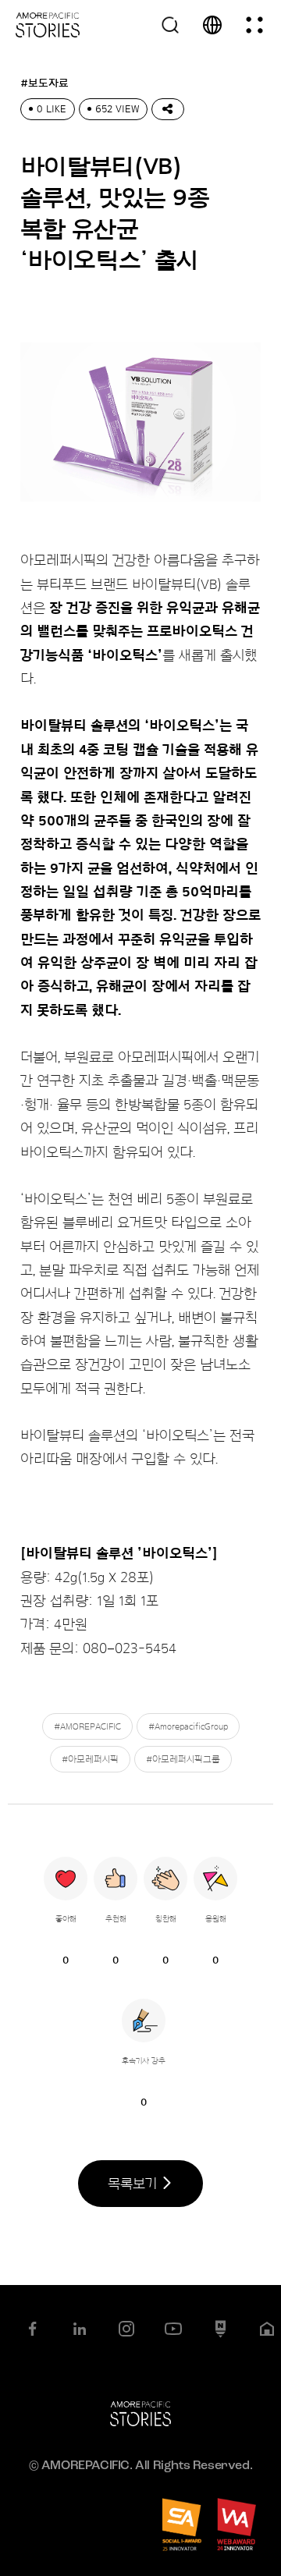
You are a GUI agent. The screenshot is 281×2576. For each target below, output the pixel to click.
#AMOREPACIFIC (87, 1726)
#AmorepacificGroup (188, 1726)
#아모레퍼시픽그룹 (183, 1759)
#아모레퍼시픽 (90, 1759)
